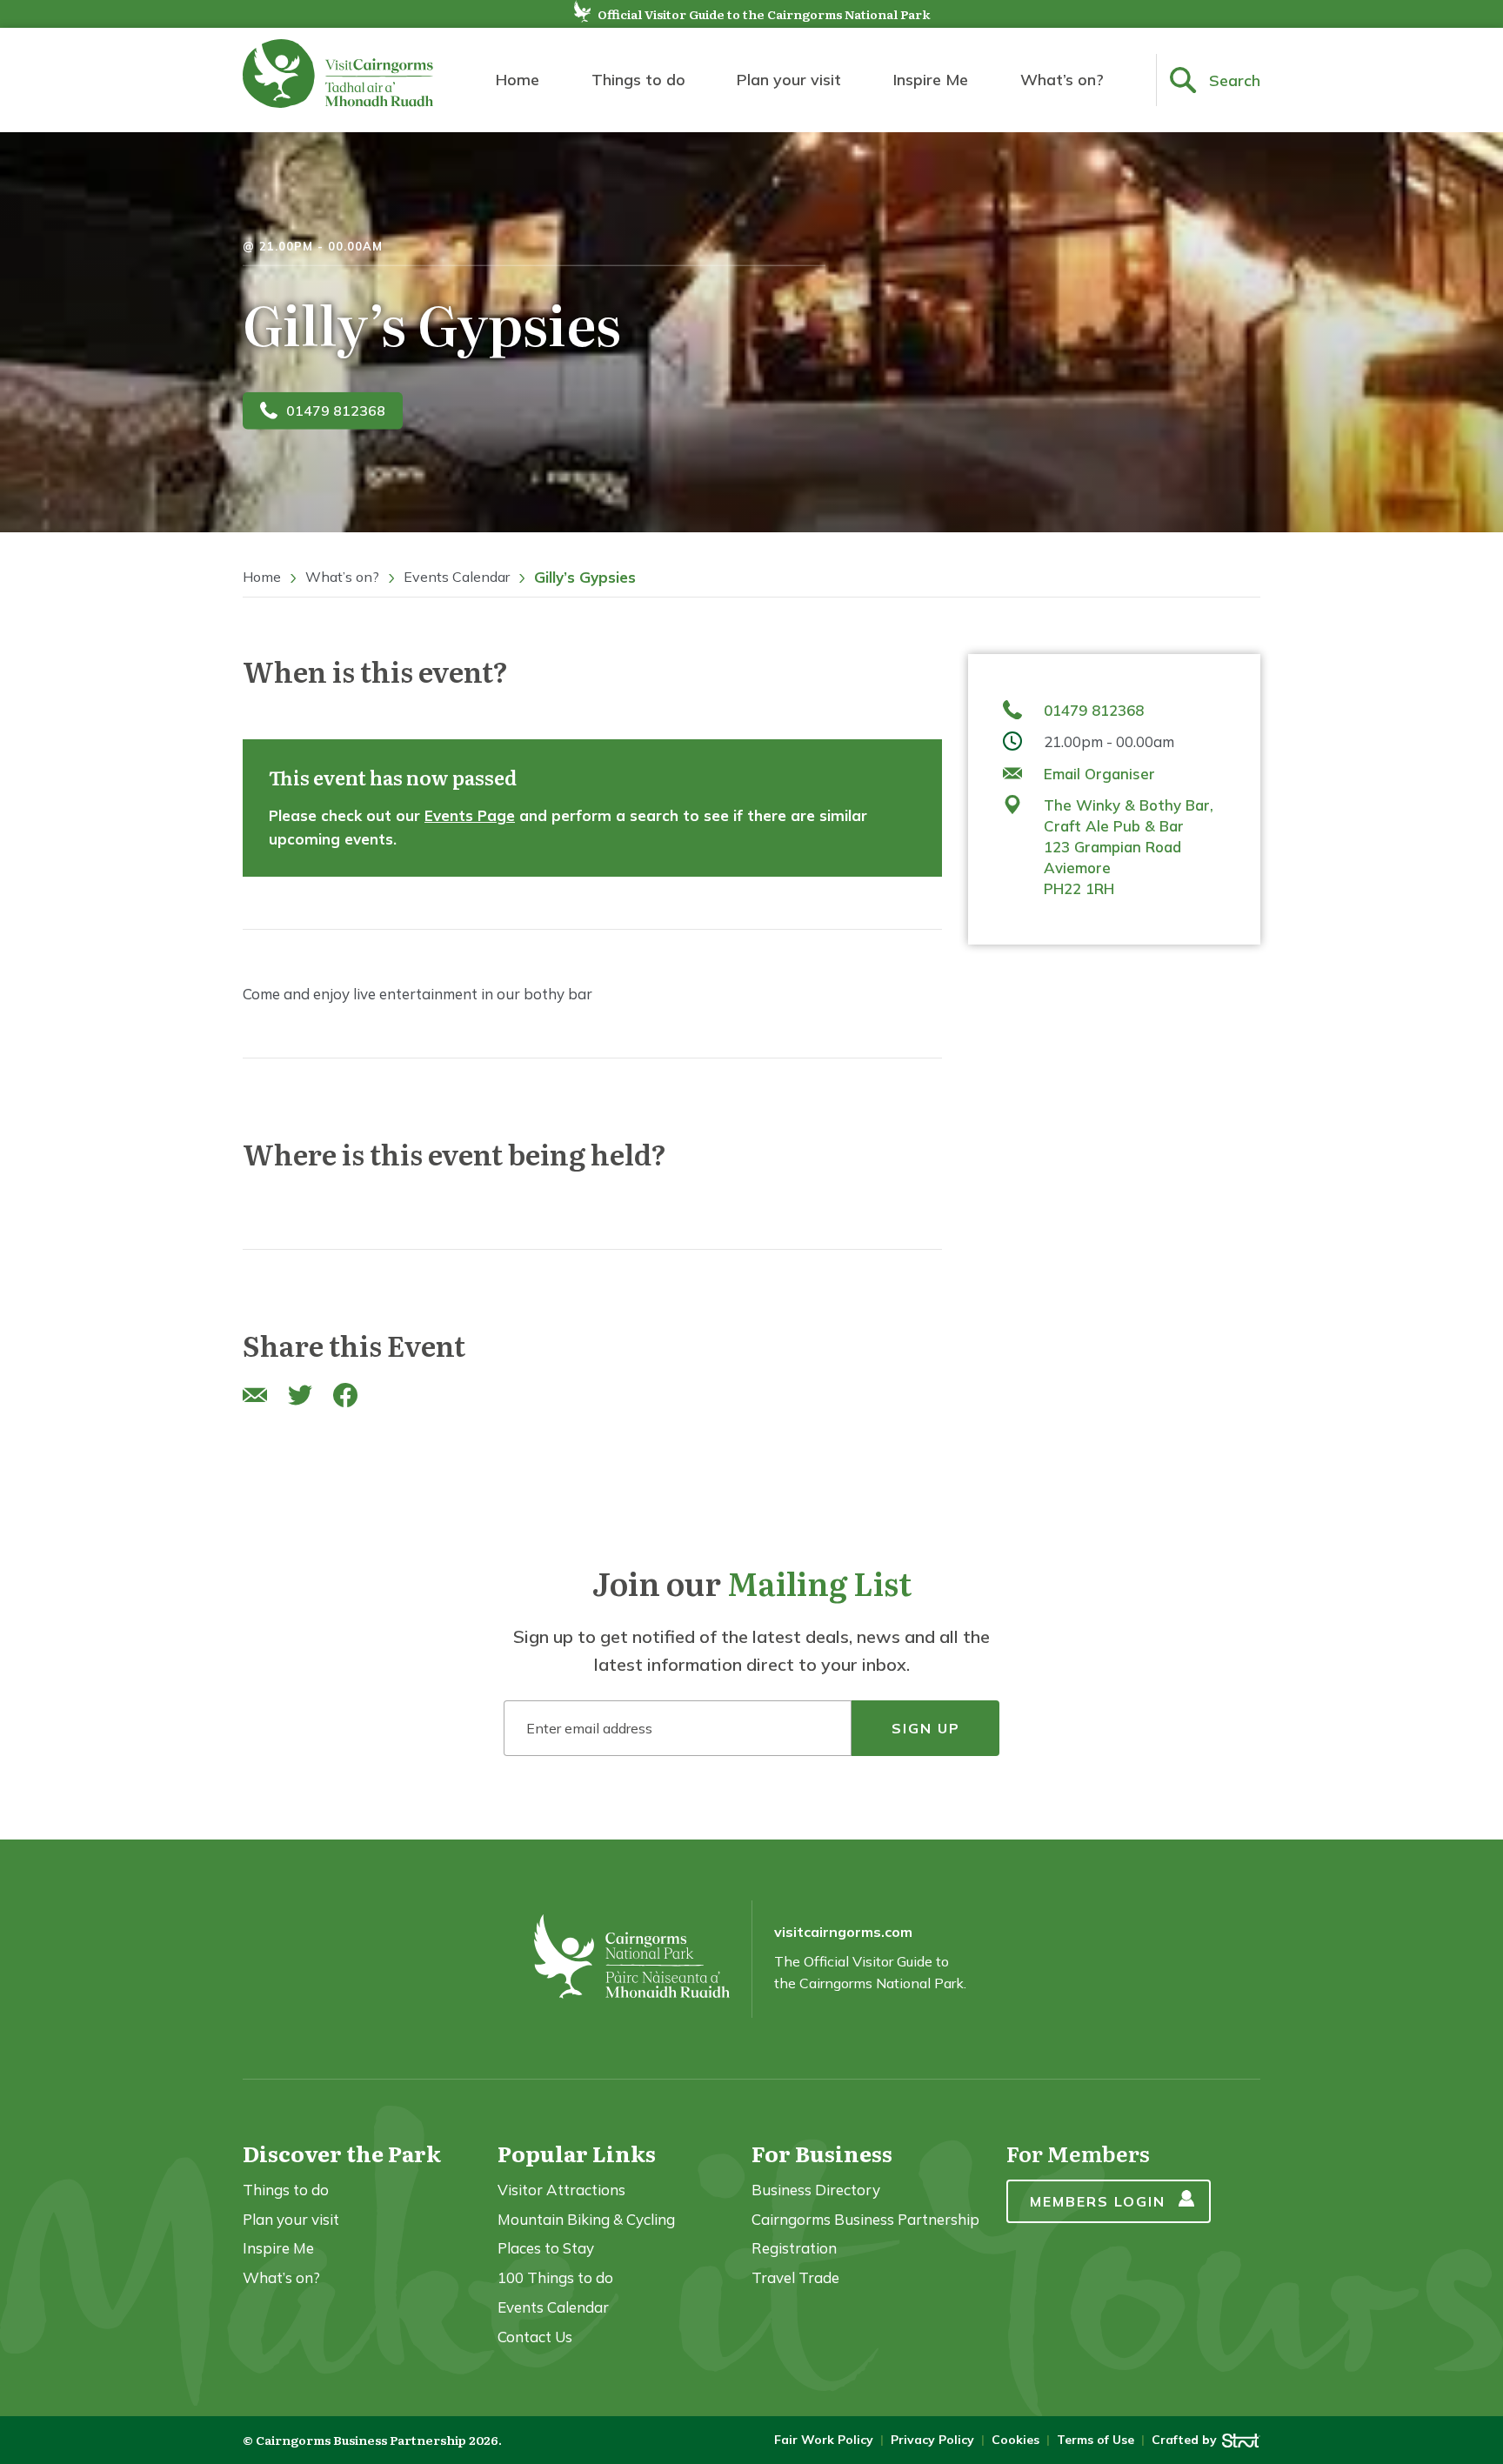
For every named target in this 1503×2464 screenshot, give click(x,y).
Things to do (638, 80)
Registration (794, 2248)
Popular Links (577, 2153)
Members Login (1098, 2201)
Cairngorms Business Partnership (865, 2219)
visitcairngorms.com (843, 1932)
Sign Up (926, 1728)
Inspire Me (931, 80)
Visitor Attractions (561, 2190)
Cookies (1015, 2440)
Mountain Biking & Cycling (586, 2219)
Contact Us (535, 2337)
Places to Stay (546, 2248)
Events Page (470, 815)
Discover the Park (342, 2153)
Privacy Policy (932, 2440)
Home (518, 80)
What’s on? (1062, 80)
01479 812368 (336, 411)
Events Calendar (457, 577)
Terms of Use (1096, 2440)
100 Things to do (555, 2277)
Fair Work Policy (824, 2440)
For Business (822, 2153)
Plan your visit (789, 80)
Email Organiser (1099, 774)
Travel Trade (795, 2277)
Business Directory (816, 2190)
